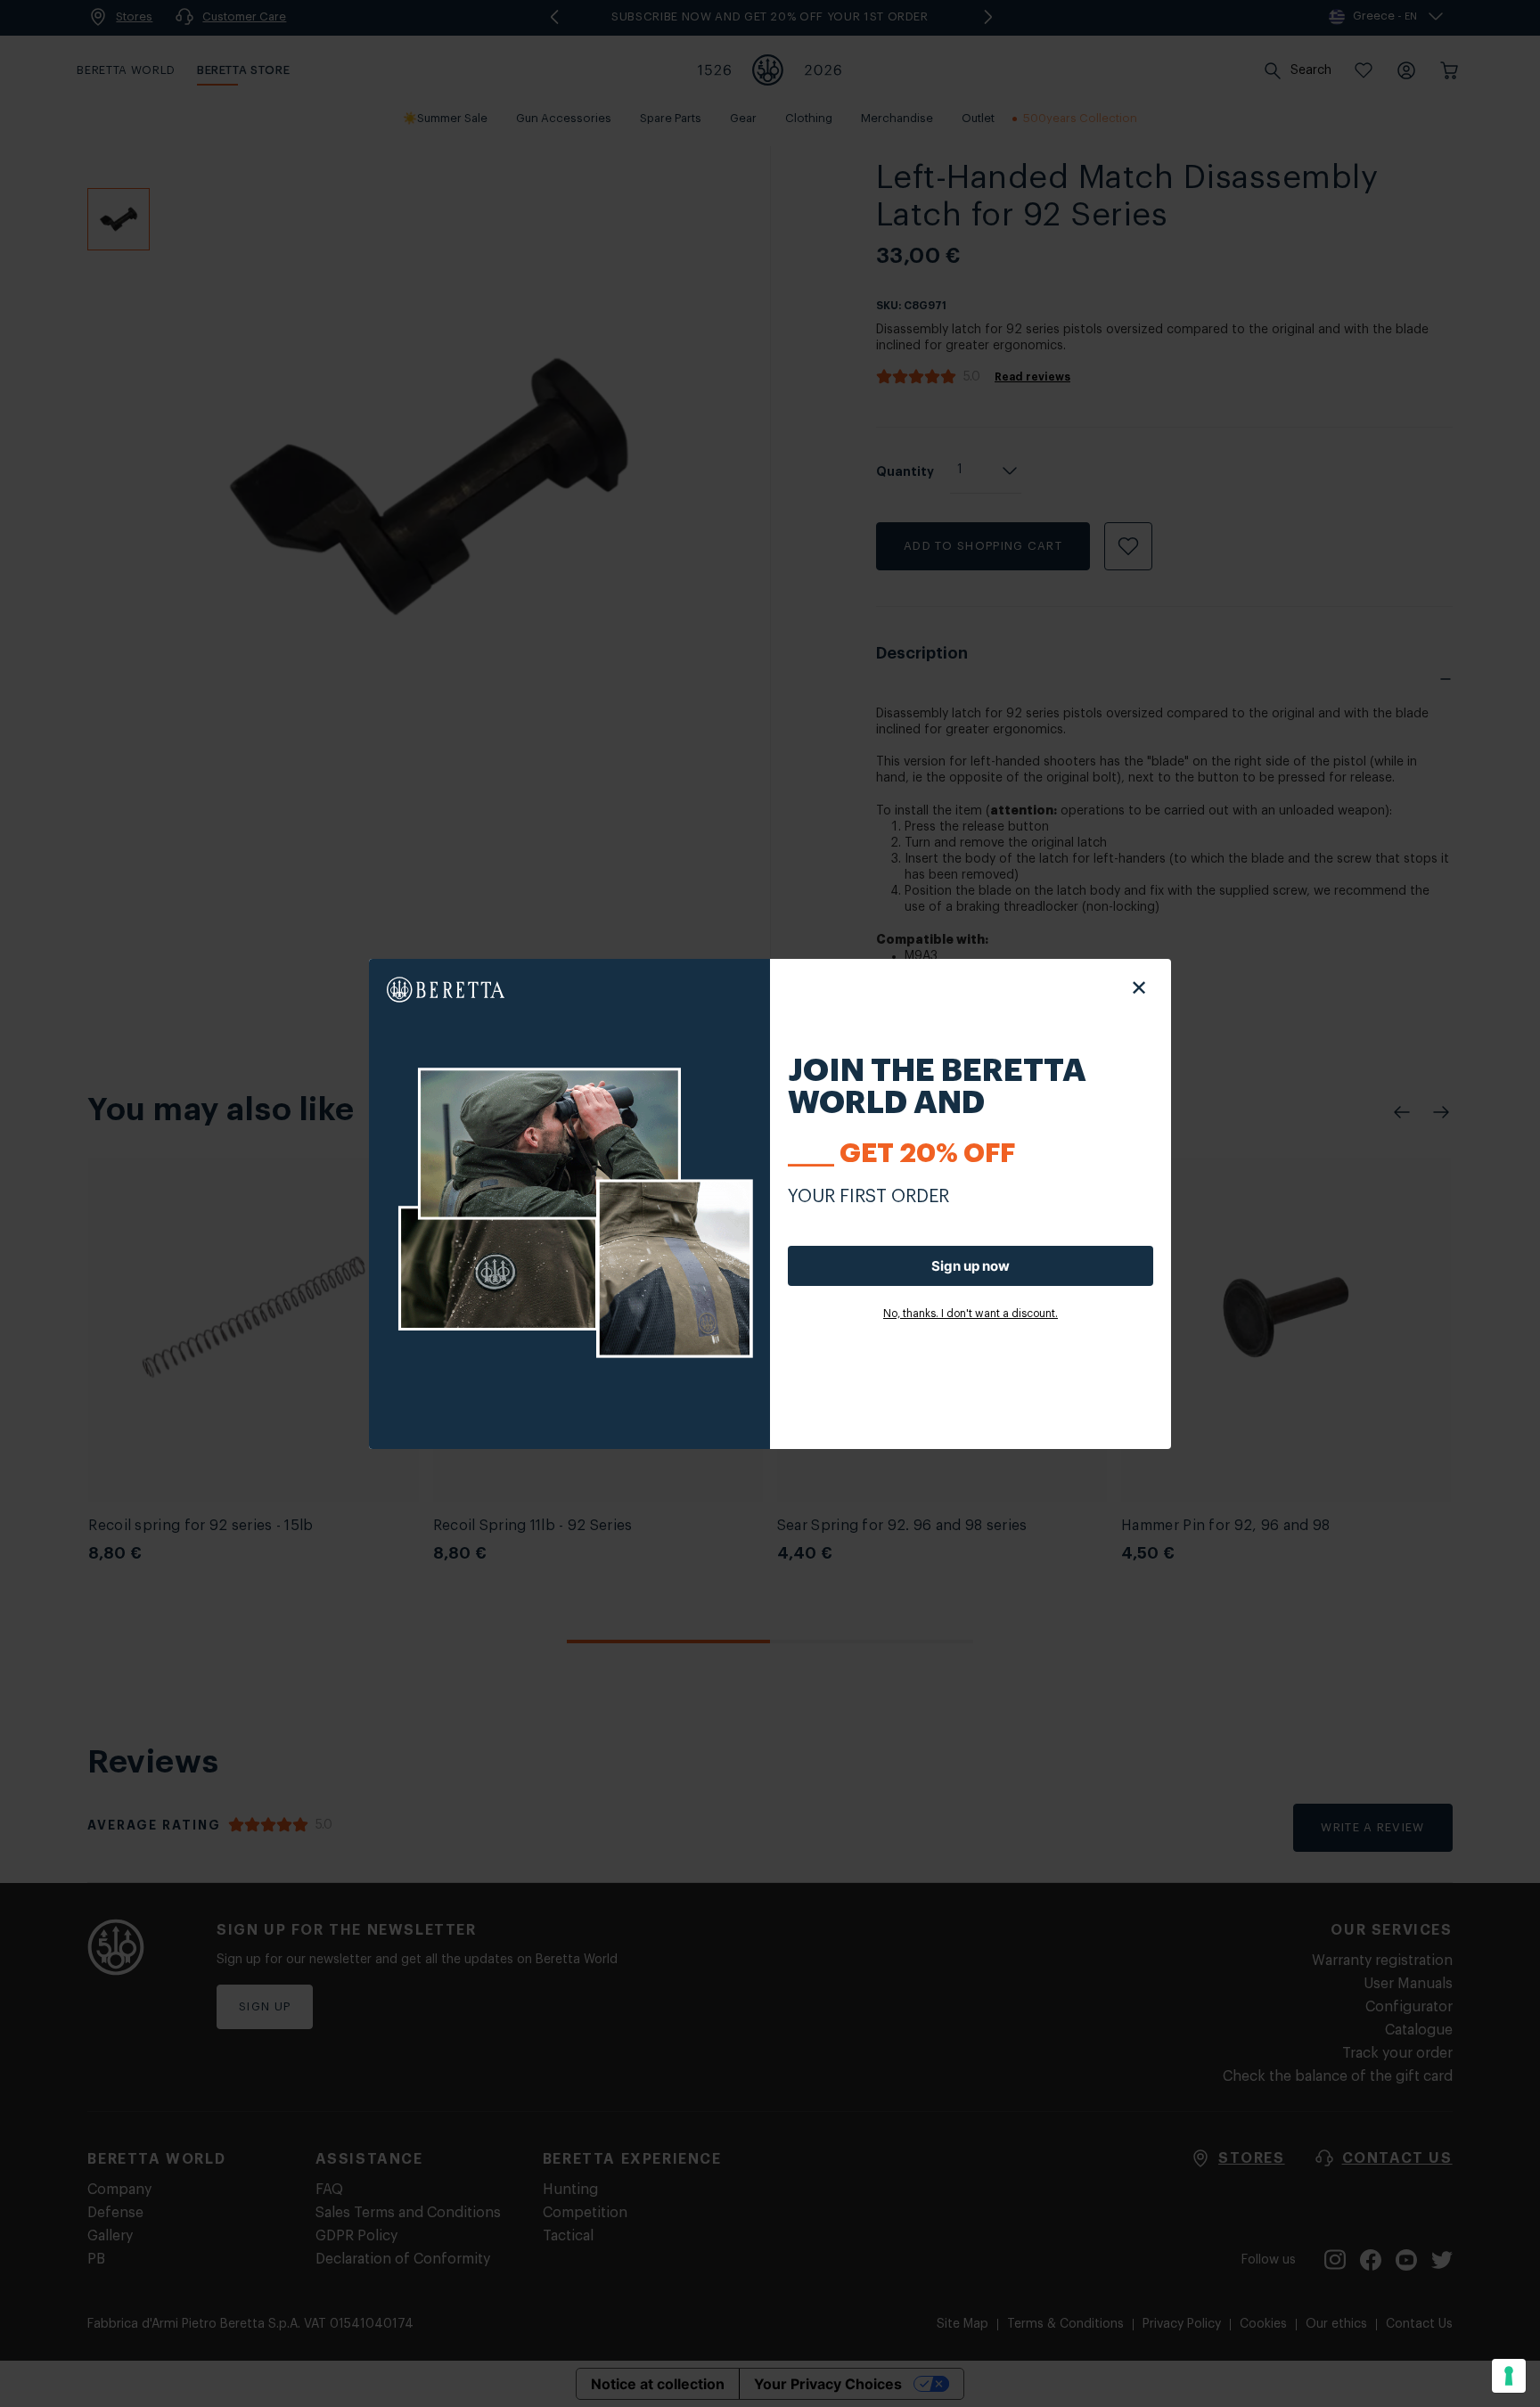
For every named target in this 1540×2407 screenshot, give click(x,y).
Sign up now (971, 1266)
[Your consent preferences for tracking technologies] (1509, 2376)
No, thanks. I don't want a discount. (971, 1314)
